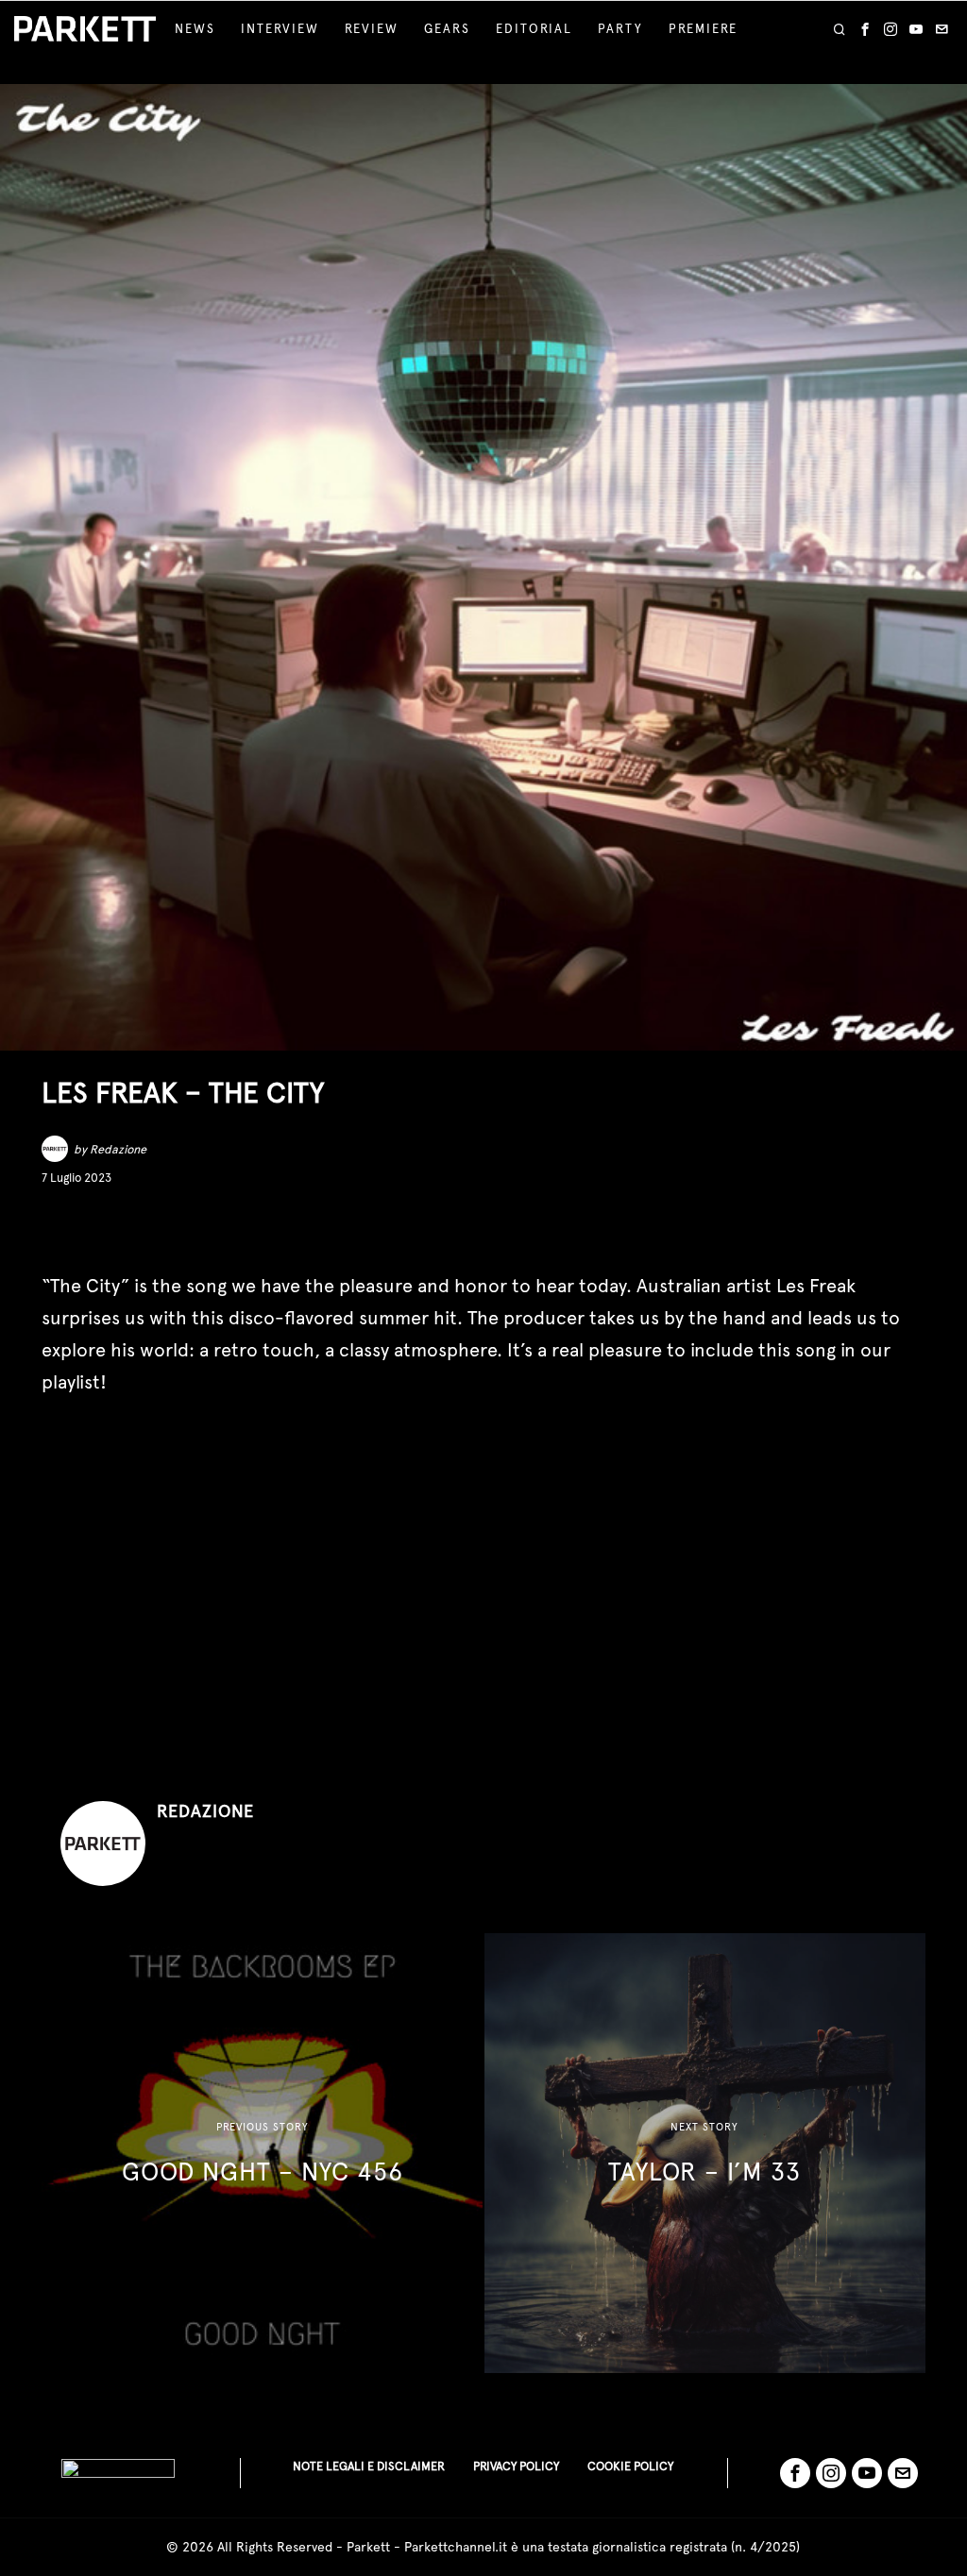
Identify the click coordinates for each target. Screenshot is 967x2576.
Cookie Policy (630, 2466)
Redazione (118, 1149)
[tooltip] (865, 29)
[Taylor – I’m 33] (705, 2154)
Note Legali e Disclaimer (369, 2466)
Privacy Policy (516, 2466)
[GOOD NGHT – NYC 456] (262, 2154)
